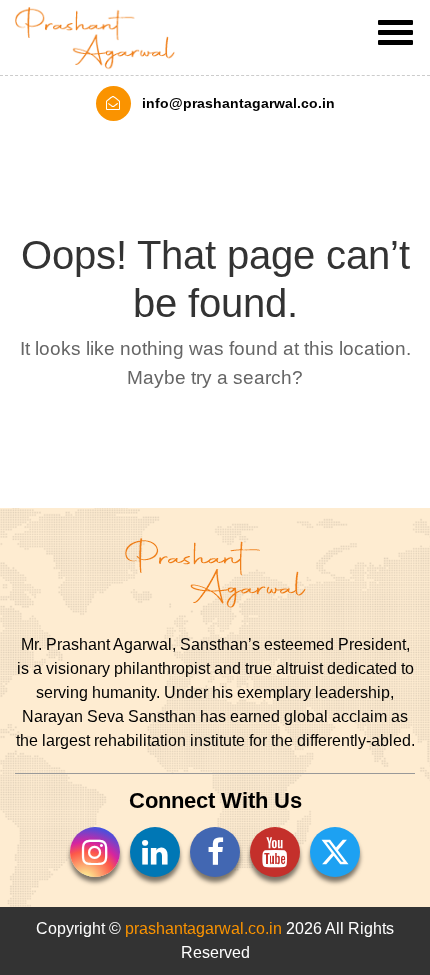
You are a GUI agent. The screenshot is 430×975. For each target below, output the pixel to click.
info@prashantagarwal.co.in (236, 103)
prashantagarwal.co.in (203, 928)
